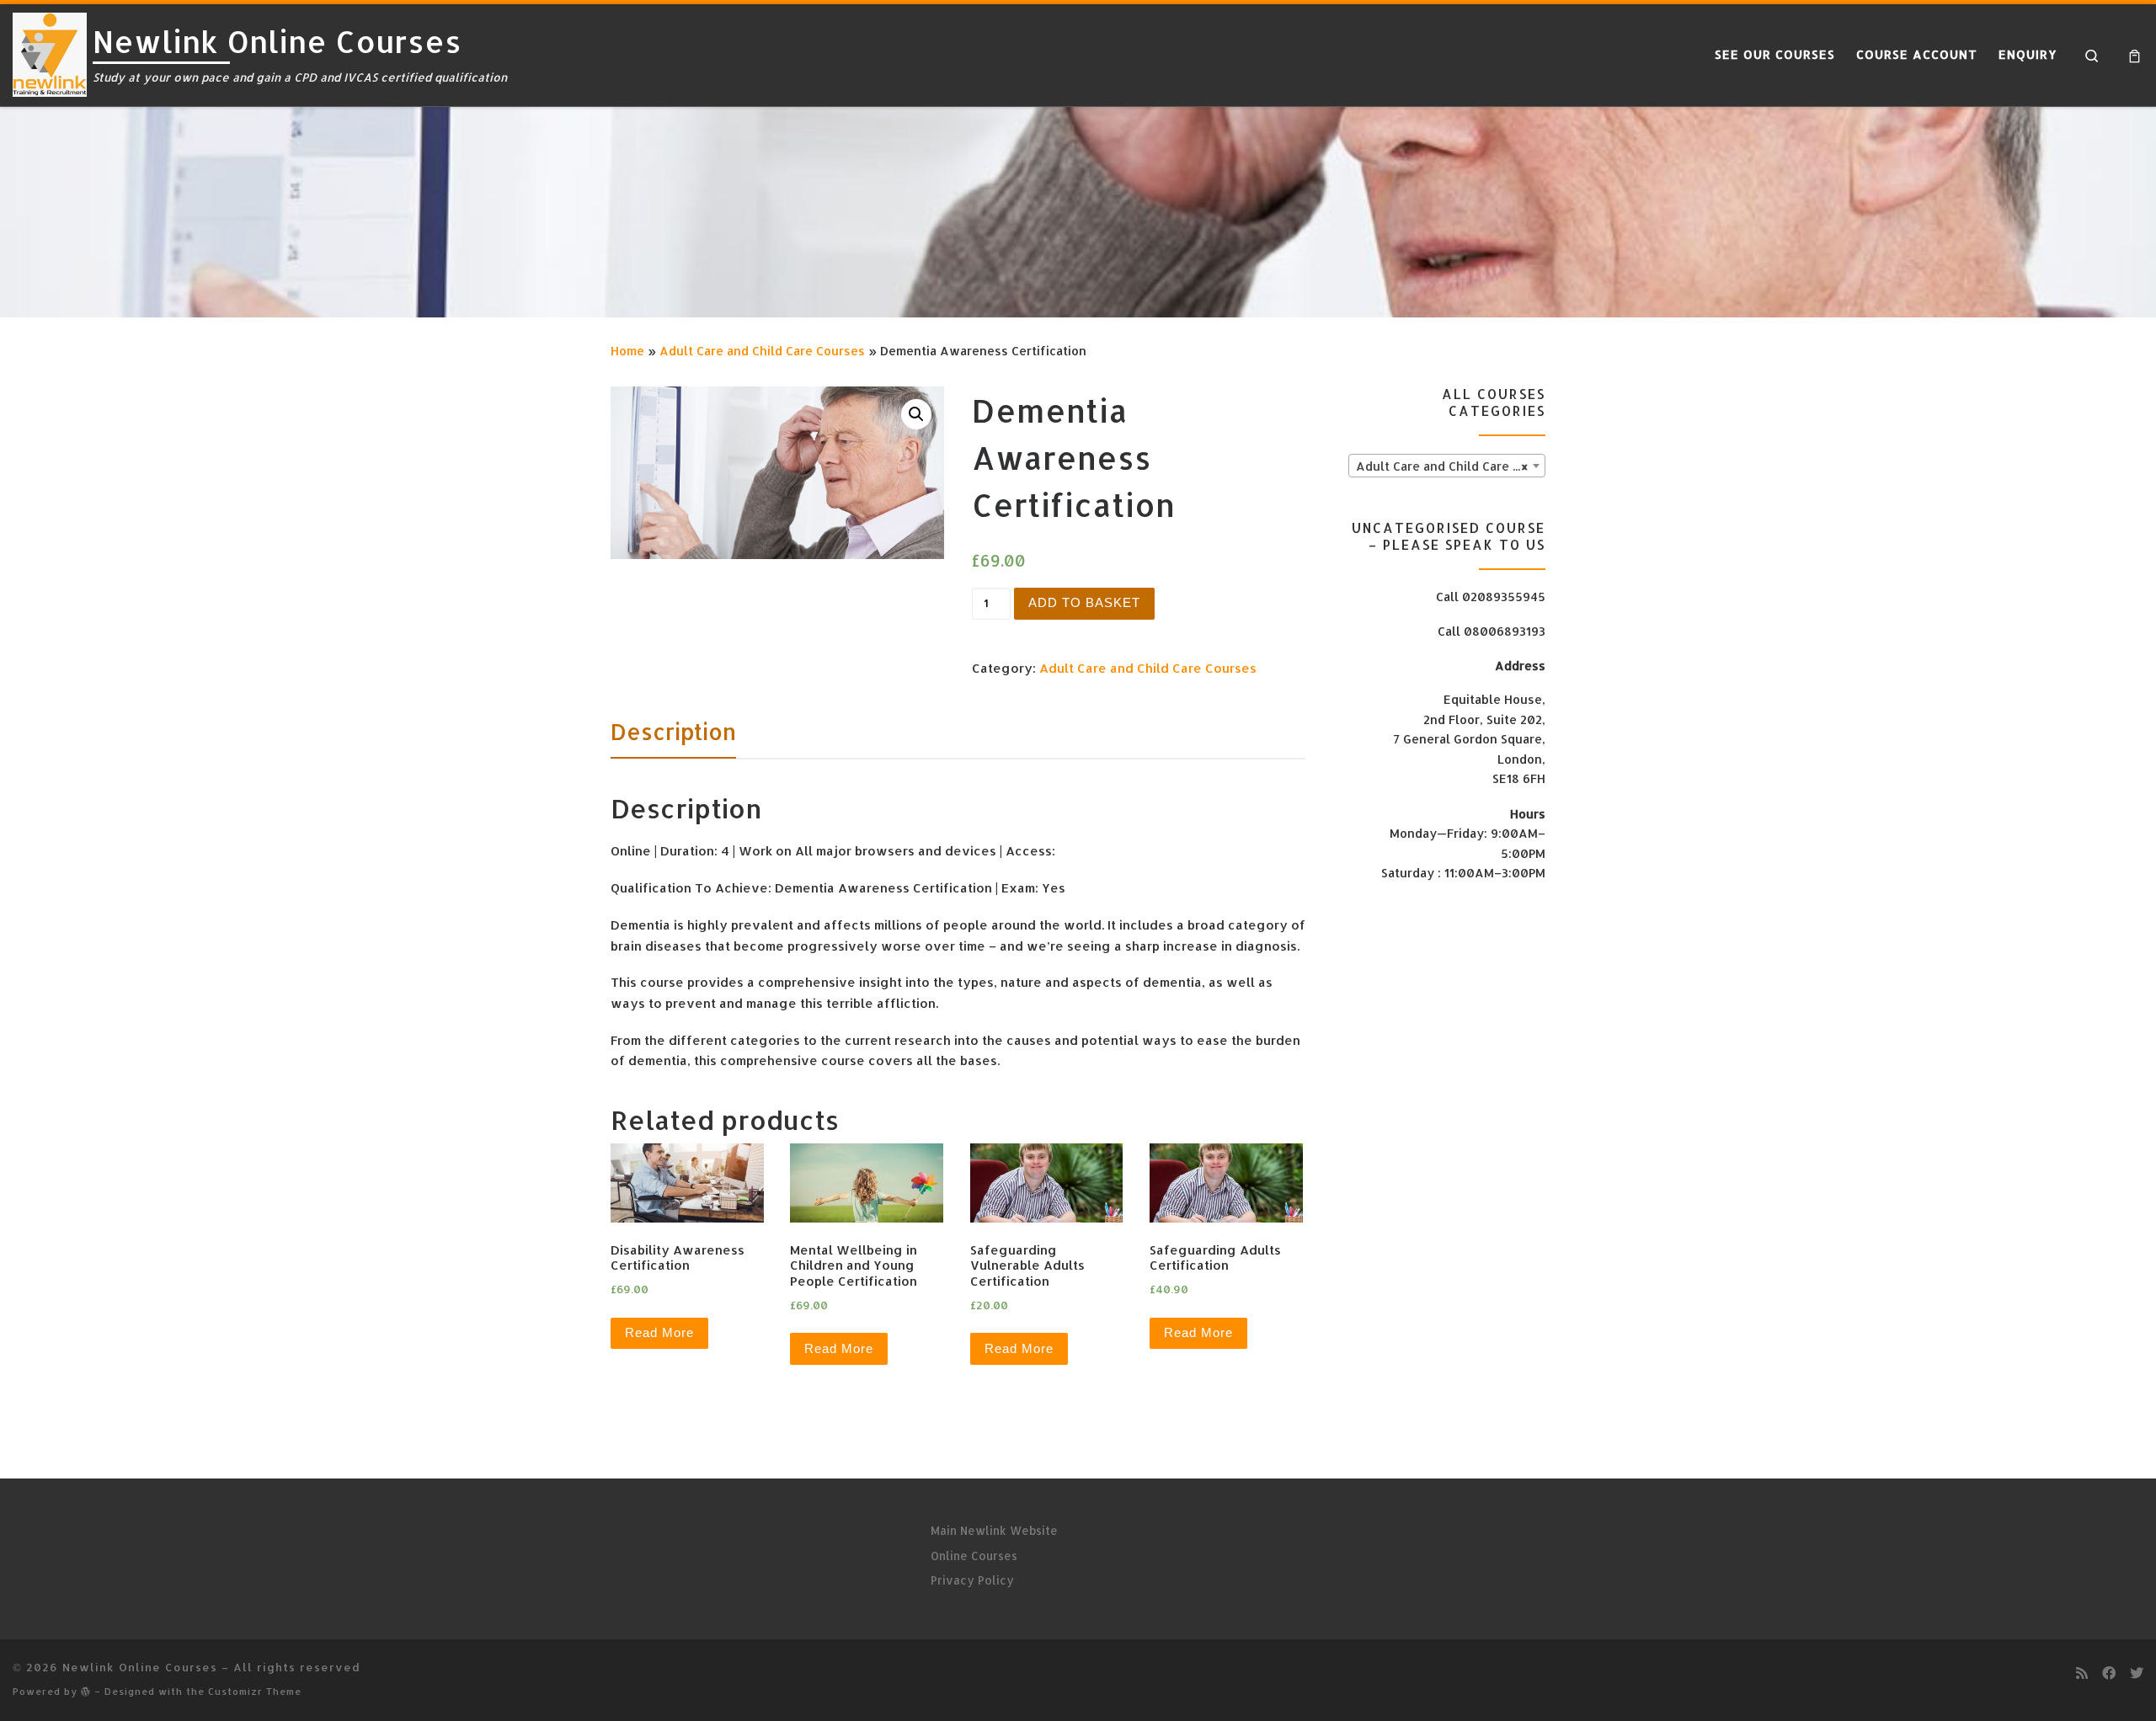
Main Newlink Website (994, 1530)
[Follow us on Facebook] (2109, 1673)
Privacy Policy (972, 1580)
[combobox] (1447, 466)
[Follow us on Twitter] (2137, 1673)
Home (627, 351)
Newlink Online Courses (140, 1667)
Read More (659, 1332)
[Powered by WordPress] (86, 1691)
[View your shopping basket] (2135, 55)
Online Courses (974, 1556)
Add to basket (1084, 602)
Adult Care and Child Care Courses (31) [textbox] (1450, 466)
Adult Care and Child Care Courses (762, 351)
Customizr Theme (255, 1691)
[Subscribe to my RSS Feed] (2082, 1673)
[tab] (673, 732)
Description (673, 731)
